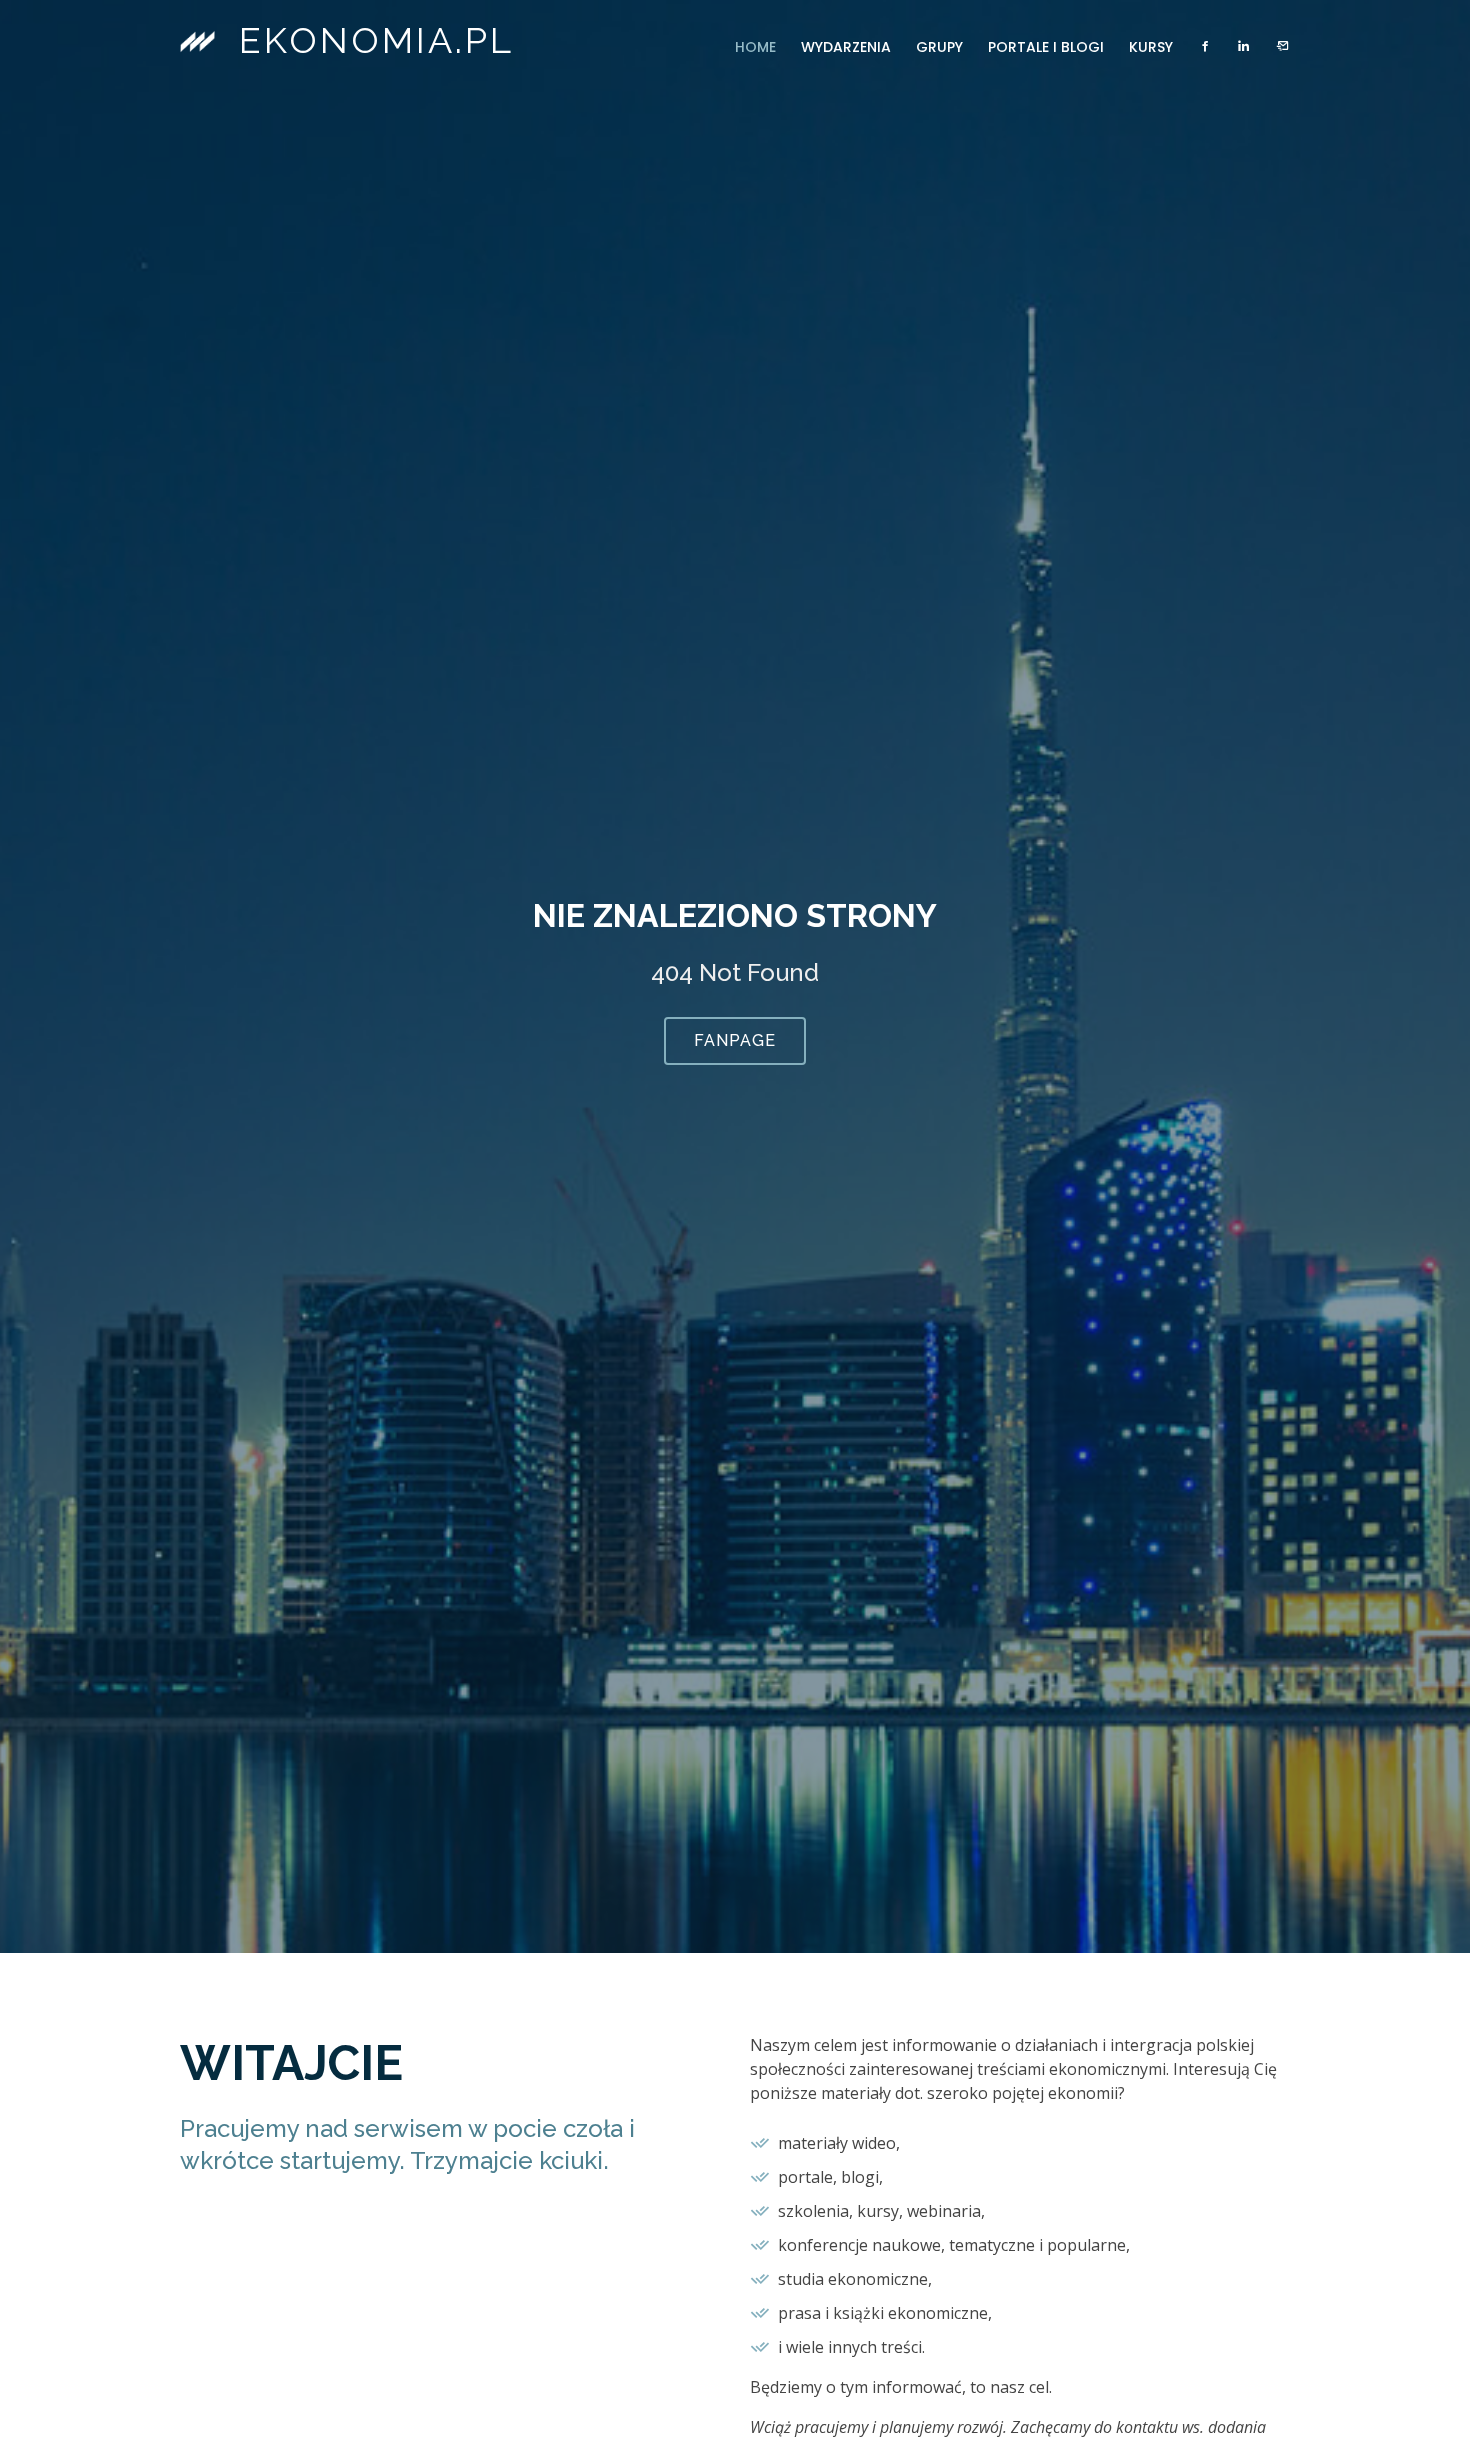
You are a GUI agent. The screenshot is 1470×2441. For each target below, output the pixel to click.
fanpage (735, 1040)
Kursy (1151, 47)
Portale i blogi (1046, 47)
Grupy (939, 47)
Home (755, 47)
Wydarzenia (846, 47)
